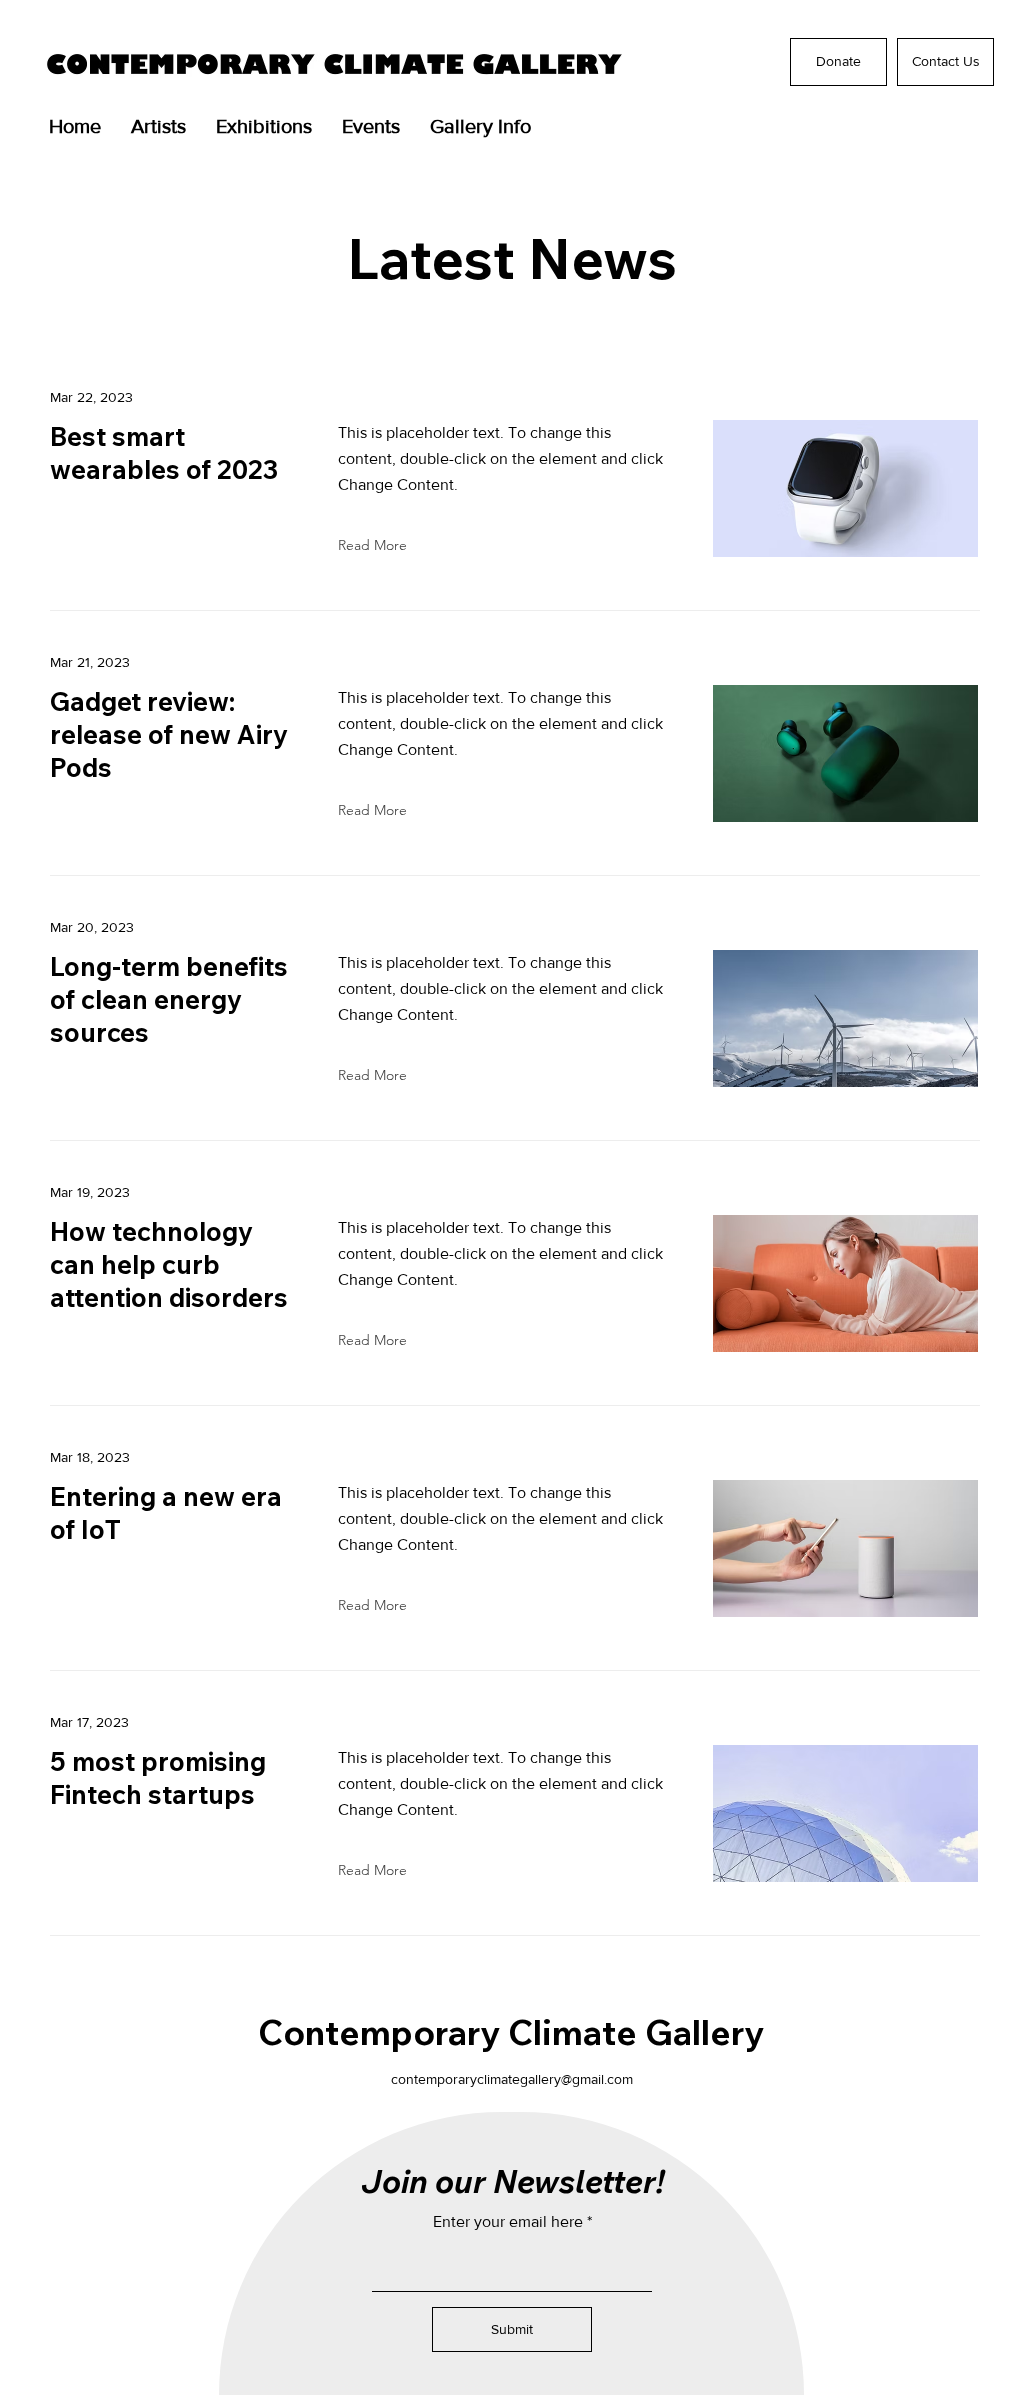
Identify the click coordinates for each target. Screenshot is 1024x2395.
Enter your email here (508, 2222)
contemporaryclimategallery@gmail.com (512, 2079)
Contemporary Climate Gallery (511, 2032)
